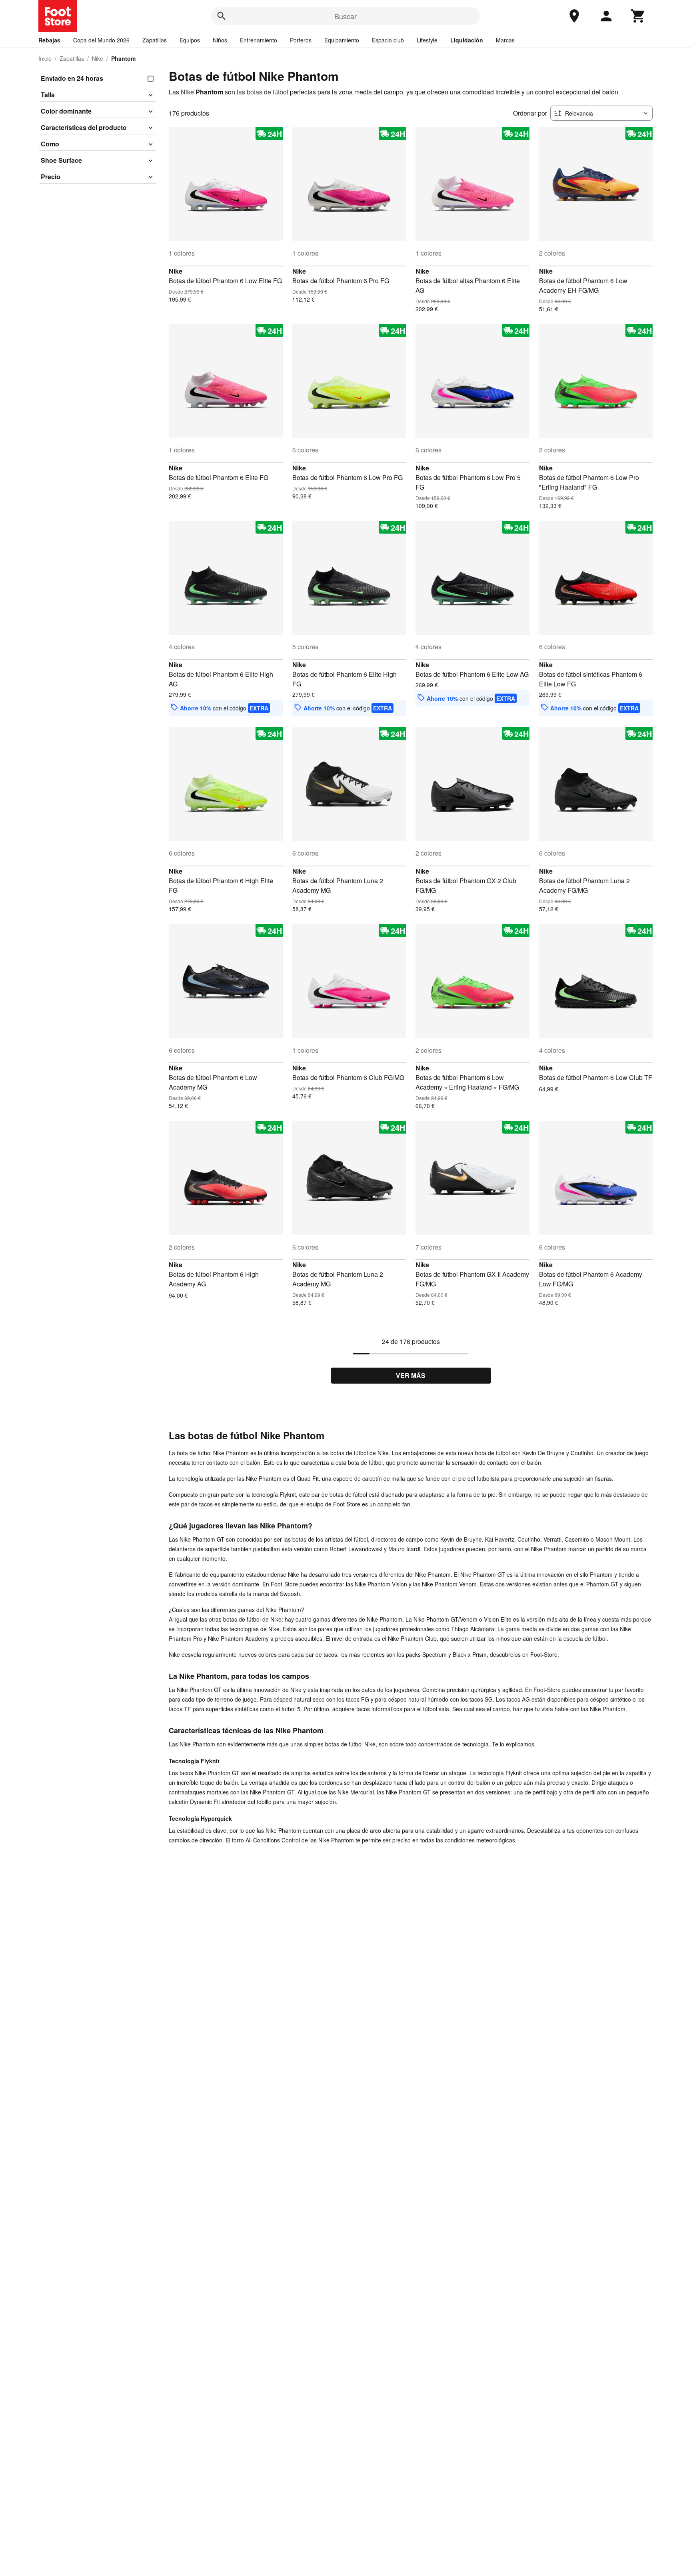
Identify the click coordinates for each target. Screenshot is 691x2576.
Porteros (301, 40)
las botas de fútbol (263, 92)
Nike (98, 58)
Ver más (411, 1375)
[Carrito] (638, 16)
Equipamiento (342, 40)
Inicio (45, 58)
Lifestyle (427, 40)
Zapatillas (155, 40)
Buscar (345, 16)
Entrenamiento (259, 40)
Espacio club (388, 40)
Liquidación (467, 40)
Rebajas (49, 40)
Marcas (505, 40)
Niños (220, 40)
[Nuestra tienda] (574, 16)
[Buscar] (222, 16)
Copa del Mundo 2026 (101, 40)
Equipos (190, 40)
